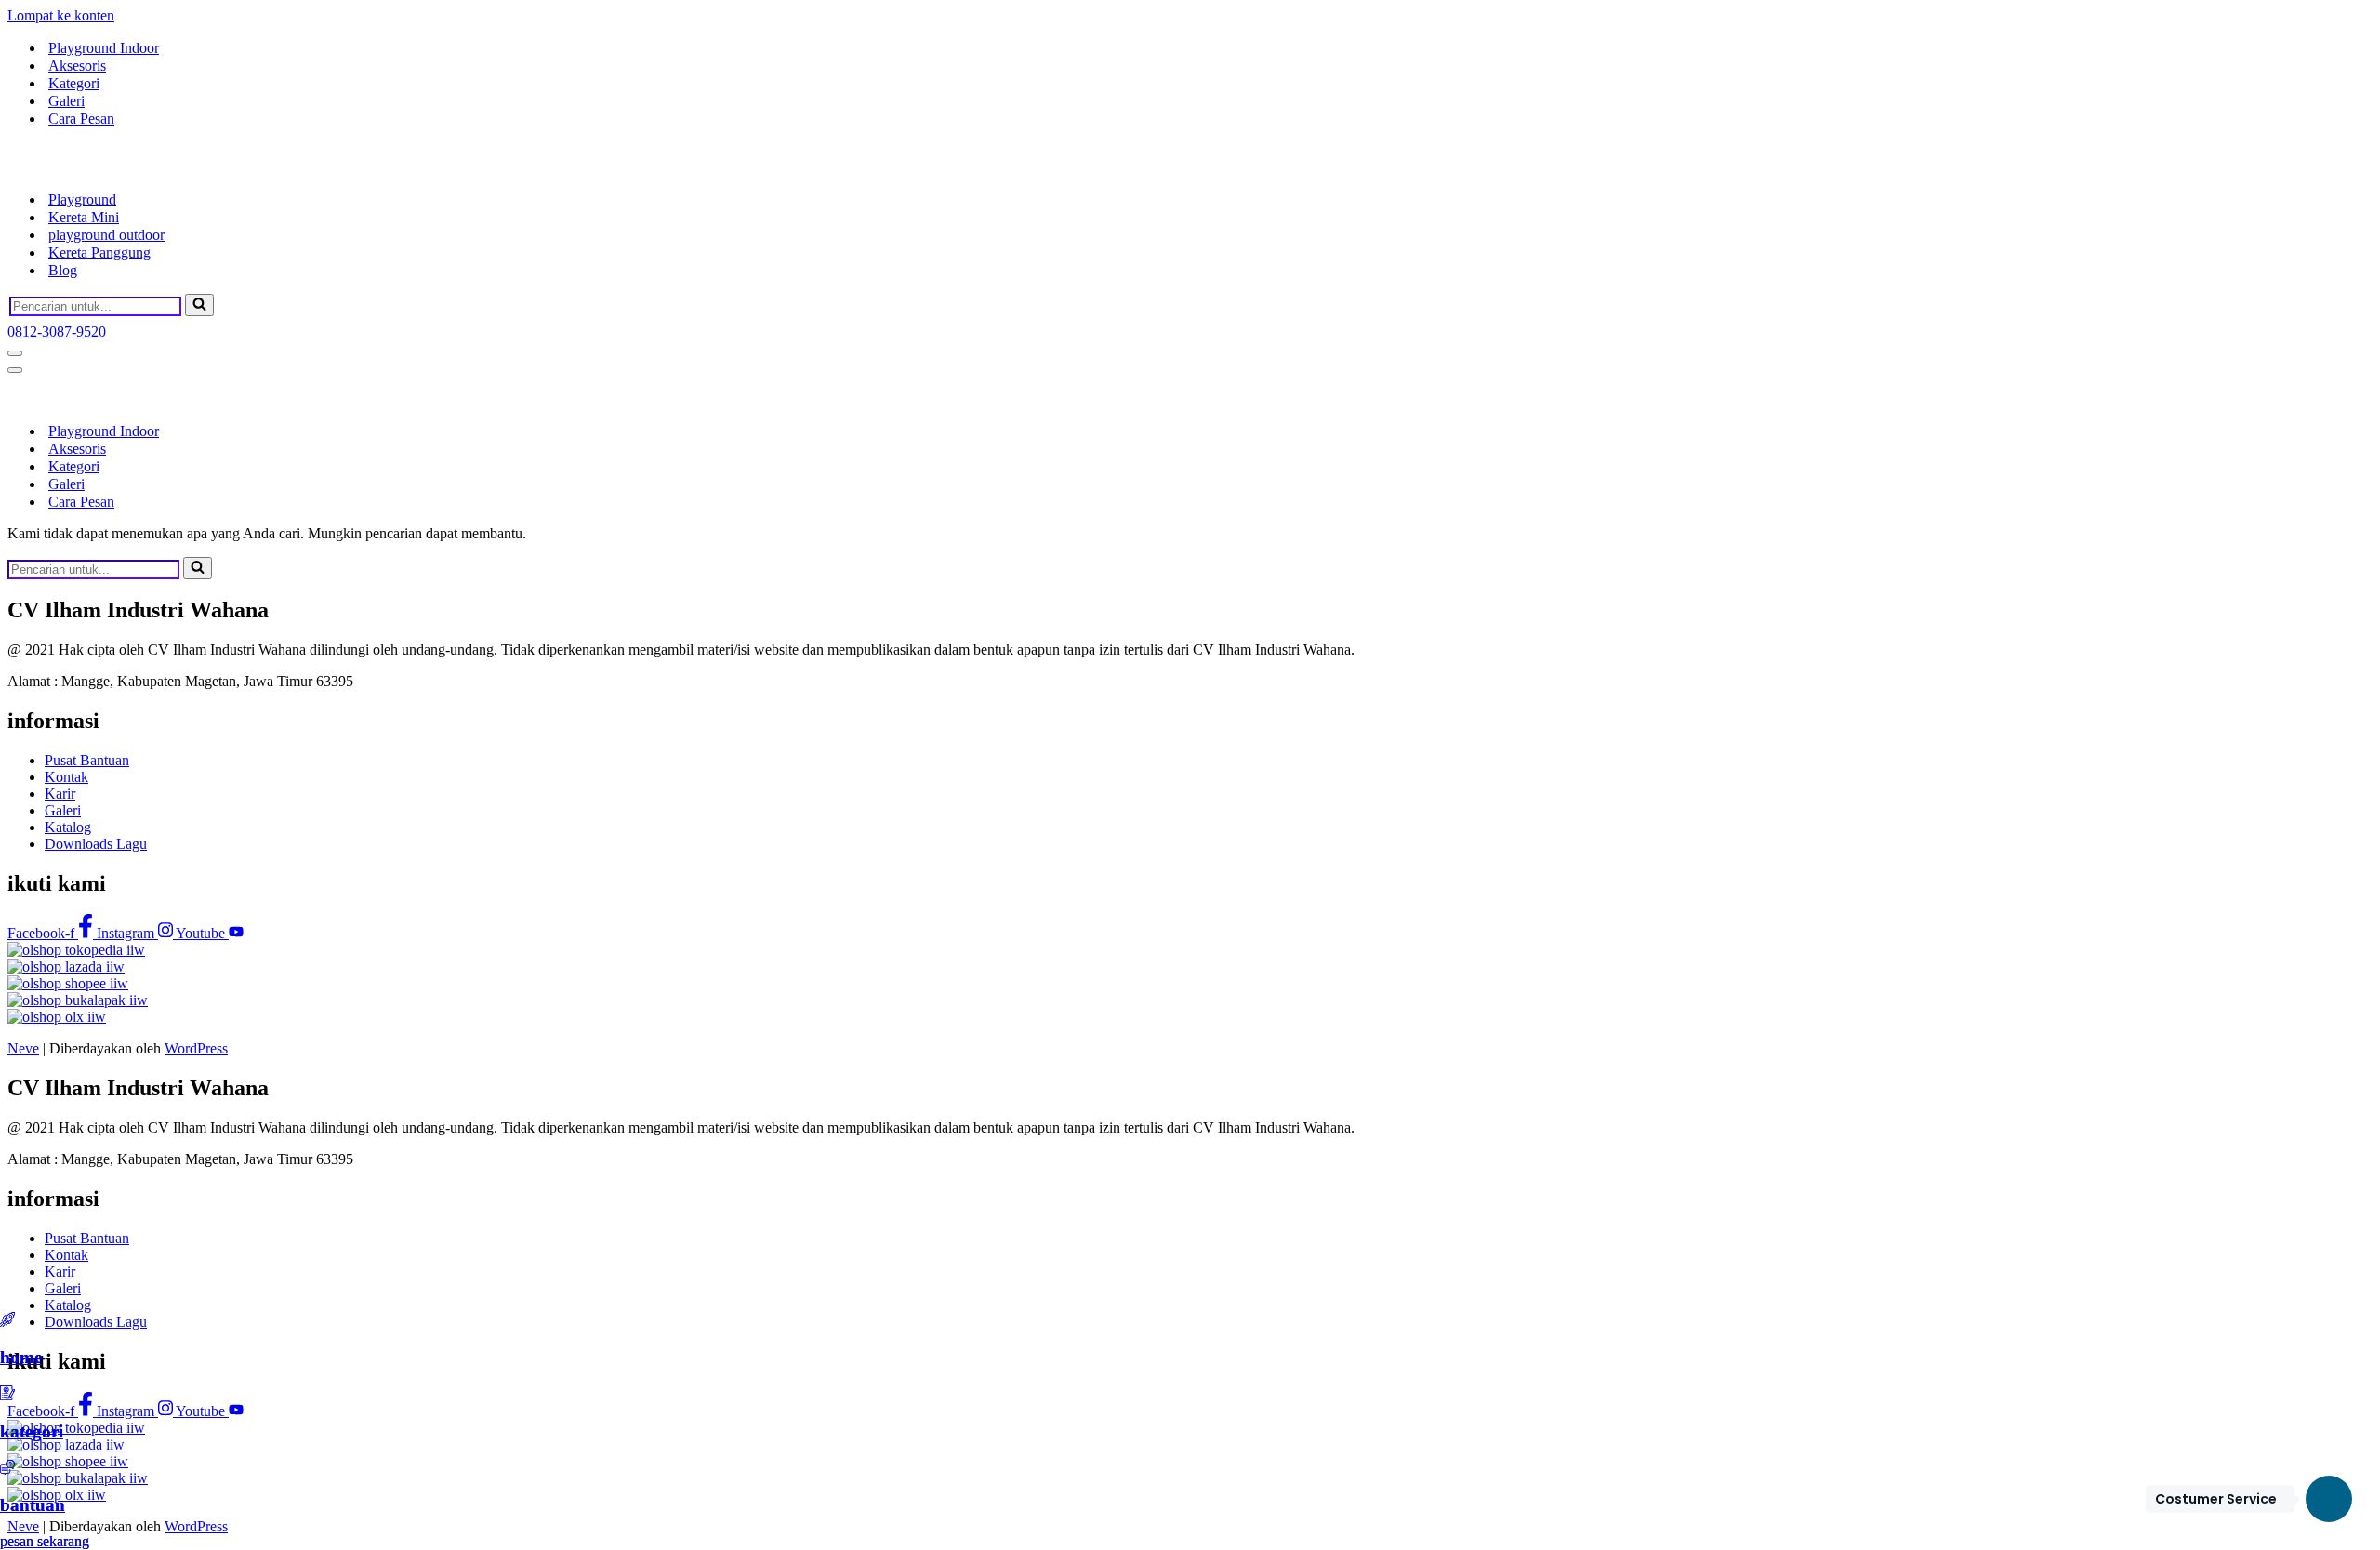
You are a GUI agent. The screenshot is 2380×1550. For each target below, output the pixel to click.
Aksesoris (77, 66)
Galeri (66, 101)
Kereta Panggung (99, 252)
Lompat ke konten (61, 15)
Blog (63, 270)
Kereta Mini (84, 217)
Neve (23, 1048)
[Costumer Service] (2329, 1499)
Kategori (74, 83)
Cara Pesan (81, 119)
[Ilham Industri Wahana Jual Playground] (100, 167)
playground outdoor (106, 235)
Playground (82, 199)
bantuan (33, 1505)
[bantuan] (7, 1470)
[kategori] (7, 1395)
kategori (32, 1431)
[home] (7, 1322)
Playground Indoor (104, 48)
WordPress (196, 1048)
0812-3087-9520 (57, 331)
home (21, 1357)
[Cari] (199, 305)
